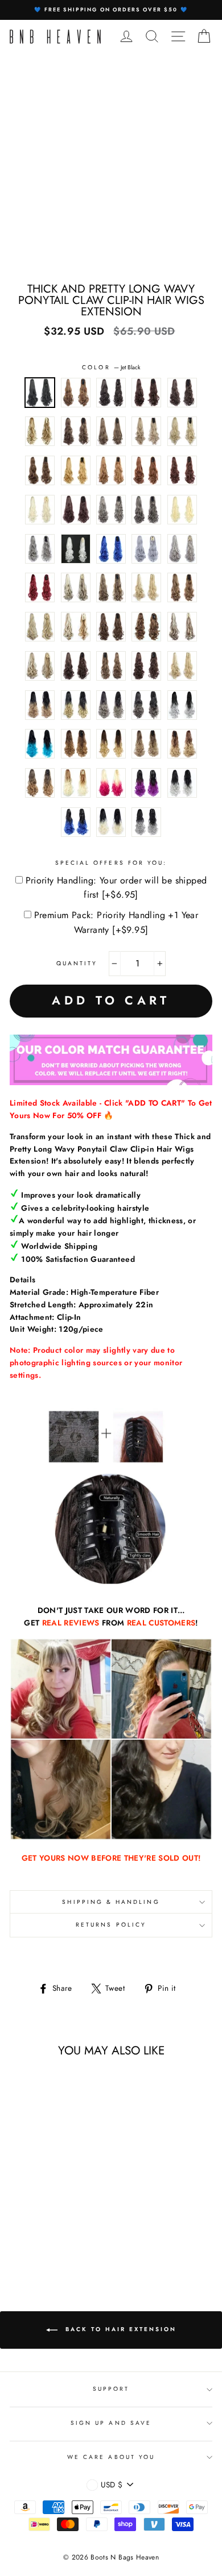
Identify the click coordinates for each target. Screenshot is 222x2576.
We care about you (111, 2457)
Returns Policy (111, 1925)
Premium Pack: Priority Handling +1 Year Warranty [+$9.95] (116, 922)
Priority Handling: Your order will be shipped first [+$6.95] (116, 888)
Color (111, 367)
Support (111, 2389)
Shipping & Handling (111, 1902)
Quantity (77, 963)
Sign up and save (111, 2423)
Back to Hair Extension (119, 2329)
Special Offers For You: (111, 863)
